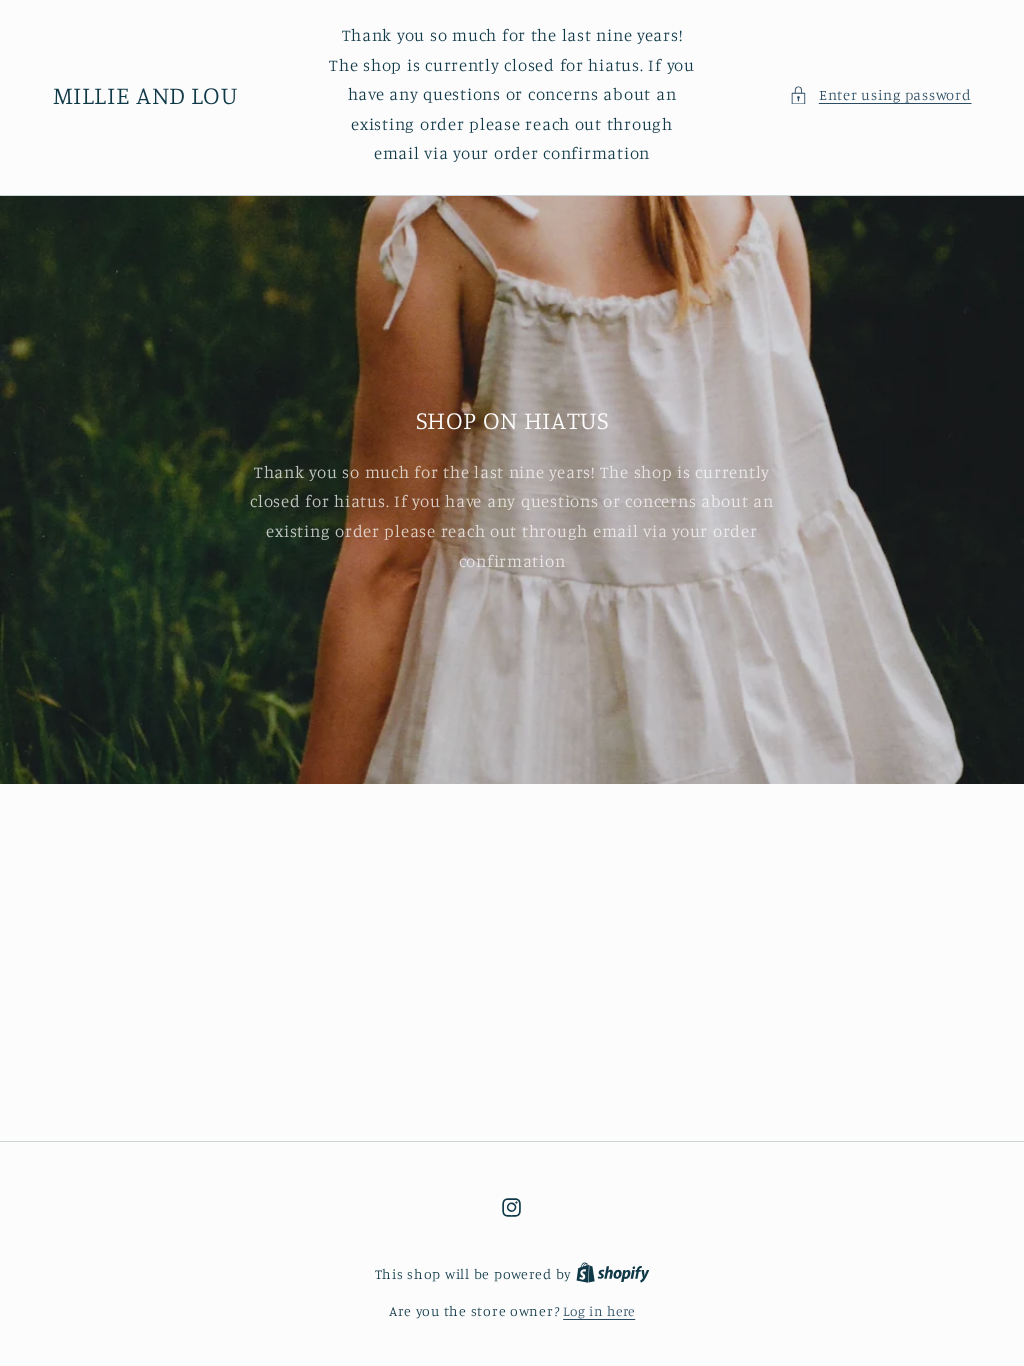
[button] (880, 95)
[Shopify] (613, 1274)
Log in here (599, 1311)
